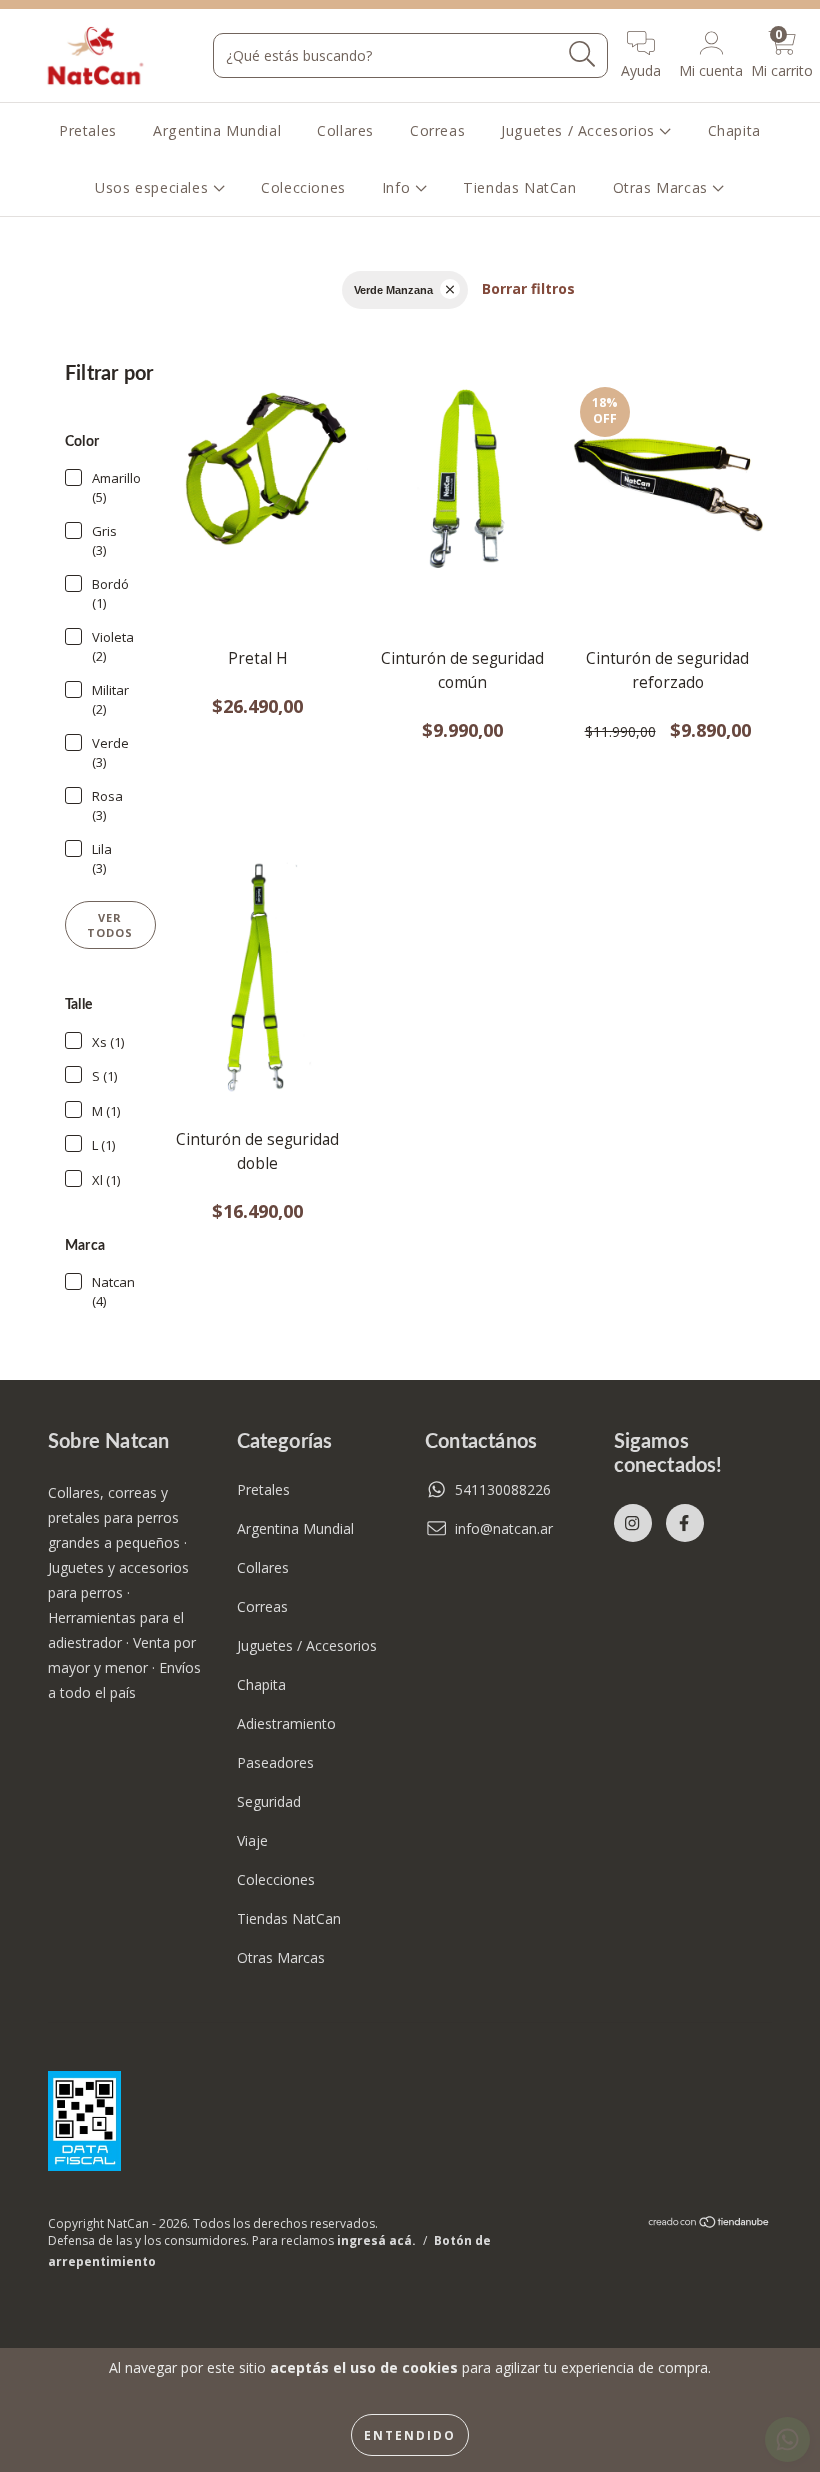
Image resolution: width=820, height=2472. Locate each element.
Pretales (88, 130)
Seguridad (269, 1801)
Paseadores (275, 1762)
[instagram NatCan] (633, 1523)
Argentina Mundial (217, 130)
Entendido (410, 2435)
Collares (345, 130)
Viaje (252, 1840)
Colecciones (303, 187)
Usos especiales (154, 187)
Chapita (734, 130)
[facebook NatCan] (685, 1523)
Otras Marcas (663, 187)
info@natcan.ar (504, 1528)
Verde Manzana (393, 290)
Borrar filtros (528, 288)
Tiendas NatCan (519, 187)
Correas (437, 130)
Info (398, 187)
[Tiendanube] (709, 2224)
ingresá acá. (376, 2240)
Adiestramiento (286, 1723)
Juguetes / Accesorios (580, 130)
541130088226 (503, 1489)
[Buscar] (582, 54)
